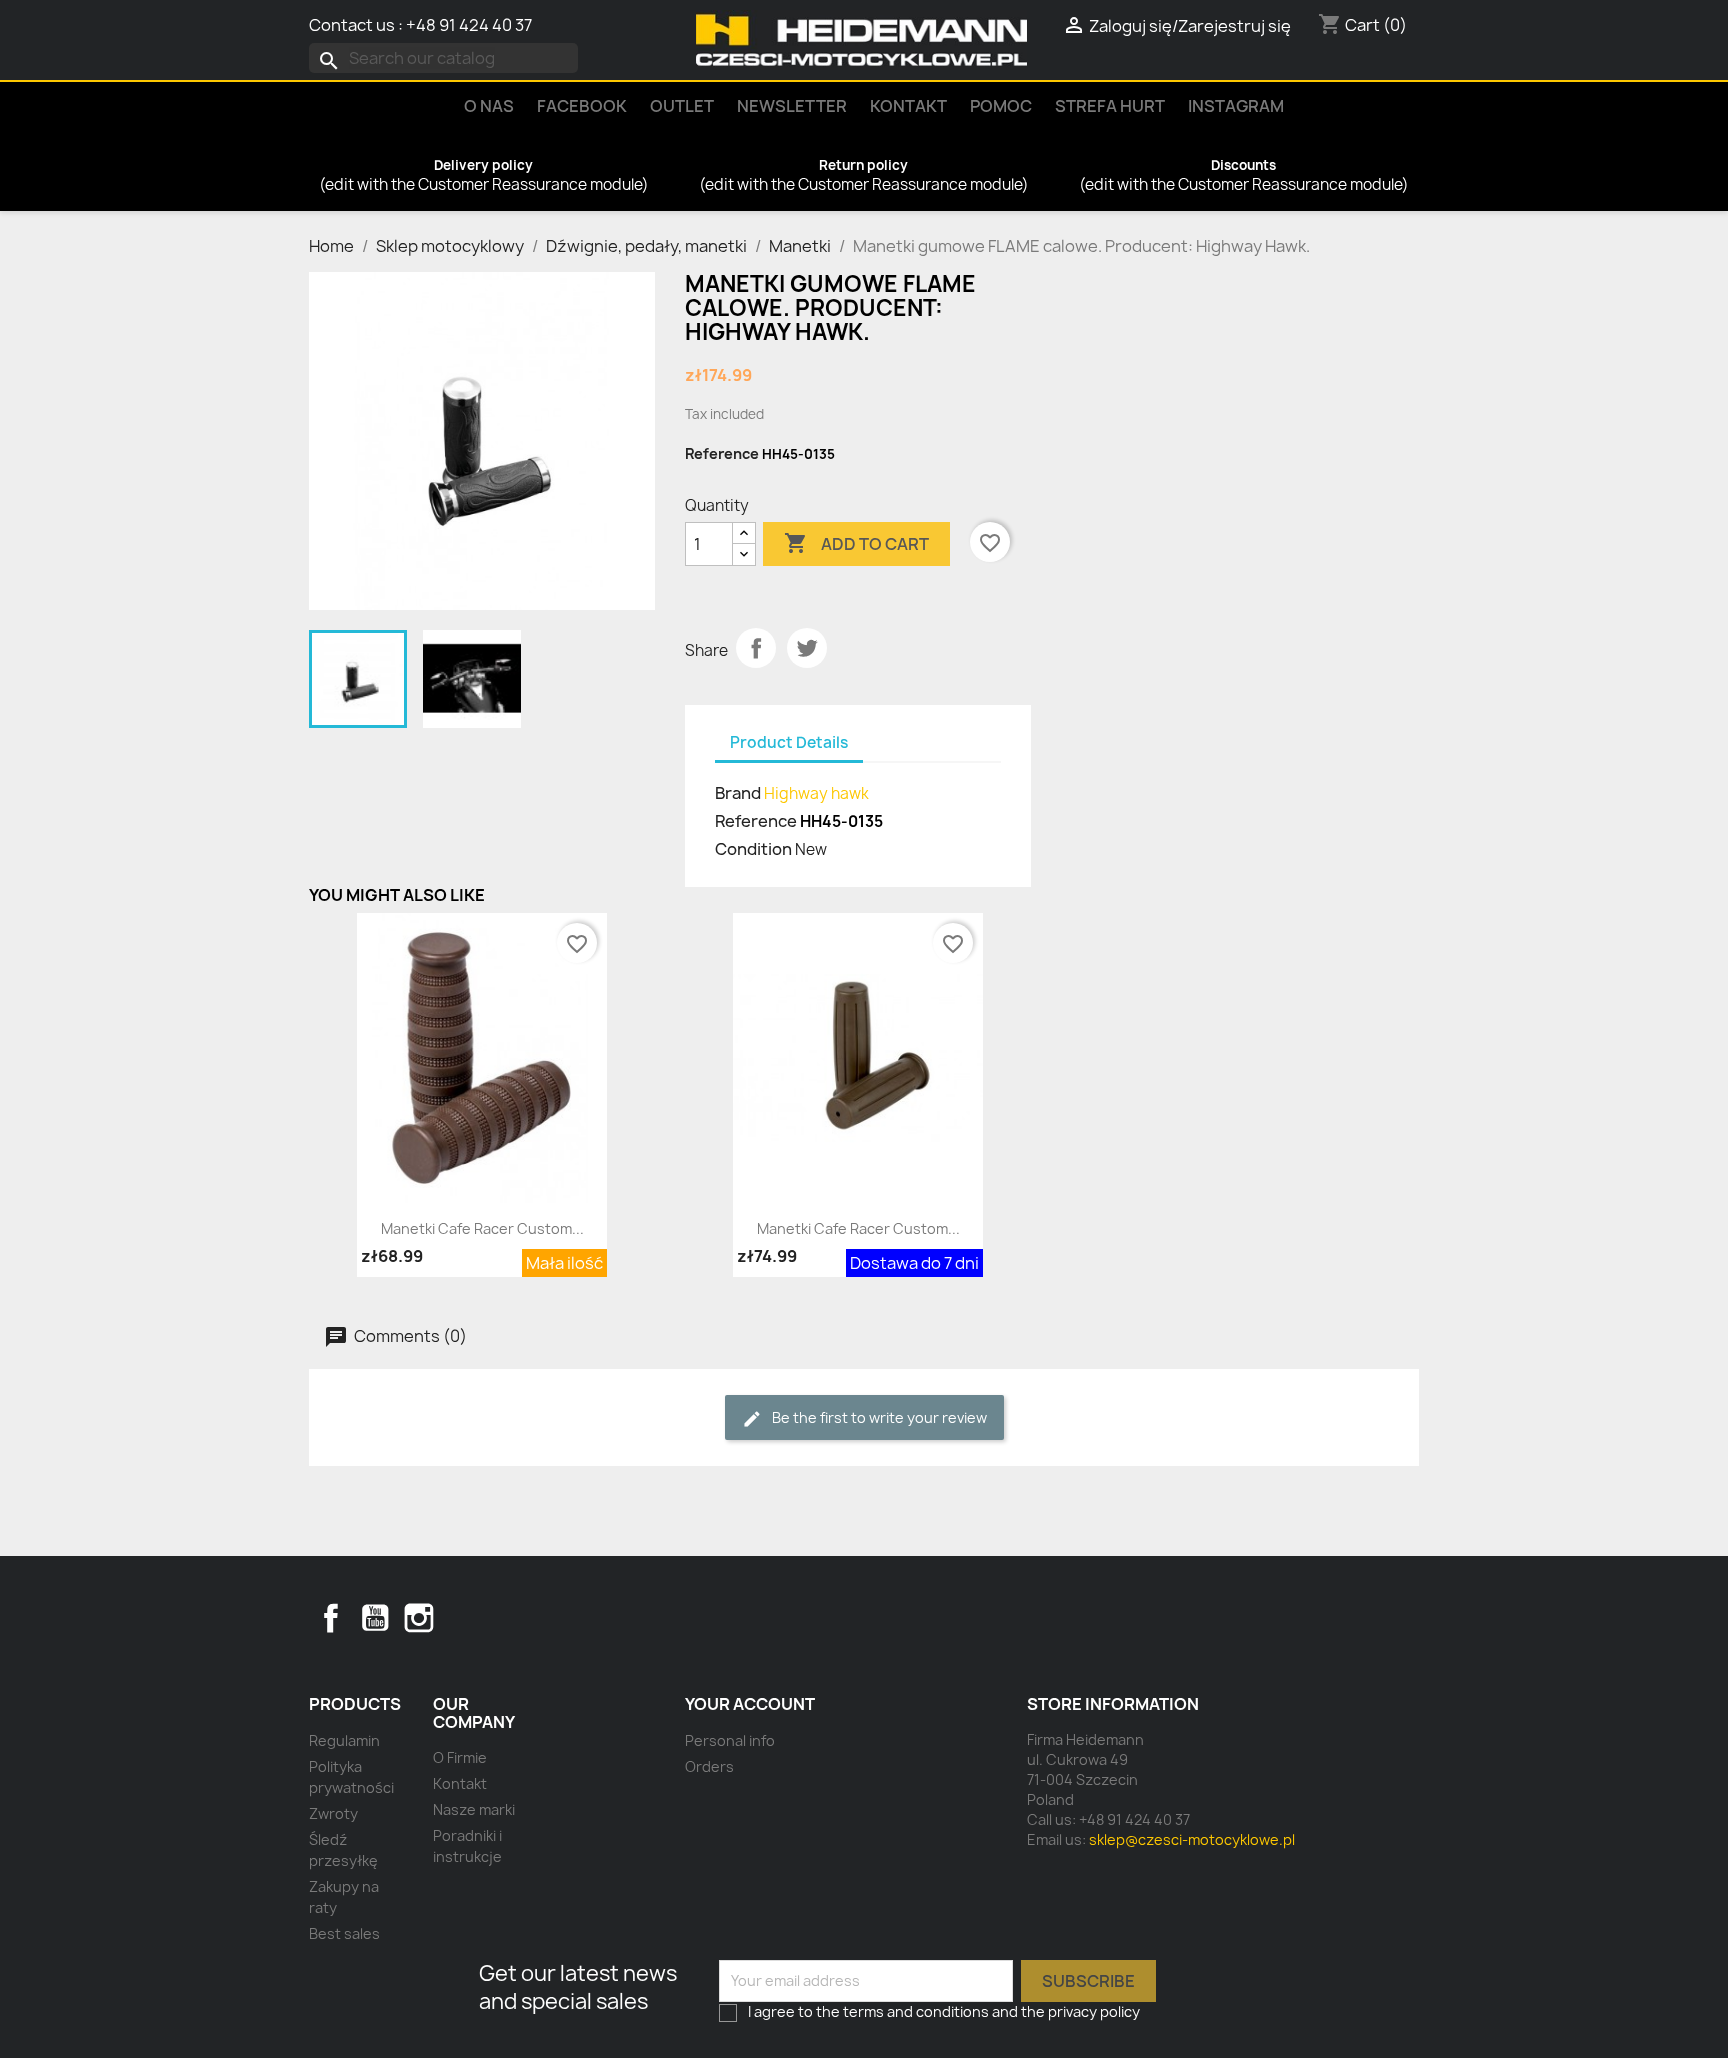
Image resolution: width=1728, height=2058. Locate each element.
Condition (753, 849)
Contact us (352, 25)
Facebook (331, 1618)
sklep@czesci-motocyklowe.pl (1192, 1839)
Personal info (730, 1740)
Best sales (344, 1933)
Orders (709, 1766)
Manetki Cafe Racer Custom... (482, 1228)
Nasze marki (474, 1809)
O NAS (489, 106)
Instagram (1236, 106)
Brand (738, 793)
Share (756, 648)
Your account (750, 1704)
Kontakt (908, 106)
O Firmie (460, 1757)
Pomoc (1001, 106)
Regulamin (344, 1740)
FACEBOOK (582, 106)
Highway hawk (816, 793)
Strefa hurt (1110, 106)
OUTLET (682, 106)
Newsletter (792, 106)
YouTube (375, 1618)
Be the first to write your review (878, 1417)
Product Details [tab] (789, 742)
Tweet (807, 648)
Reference (722, 453)
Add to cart (856, 543)
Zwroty (333, 1813)
